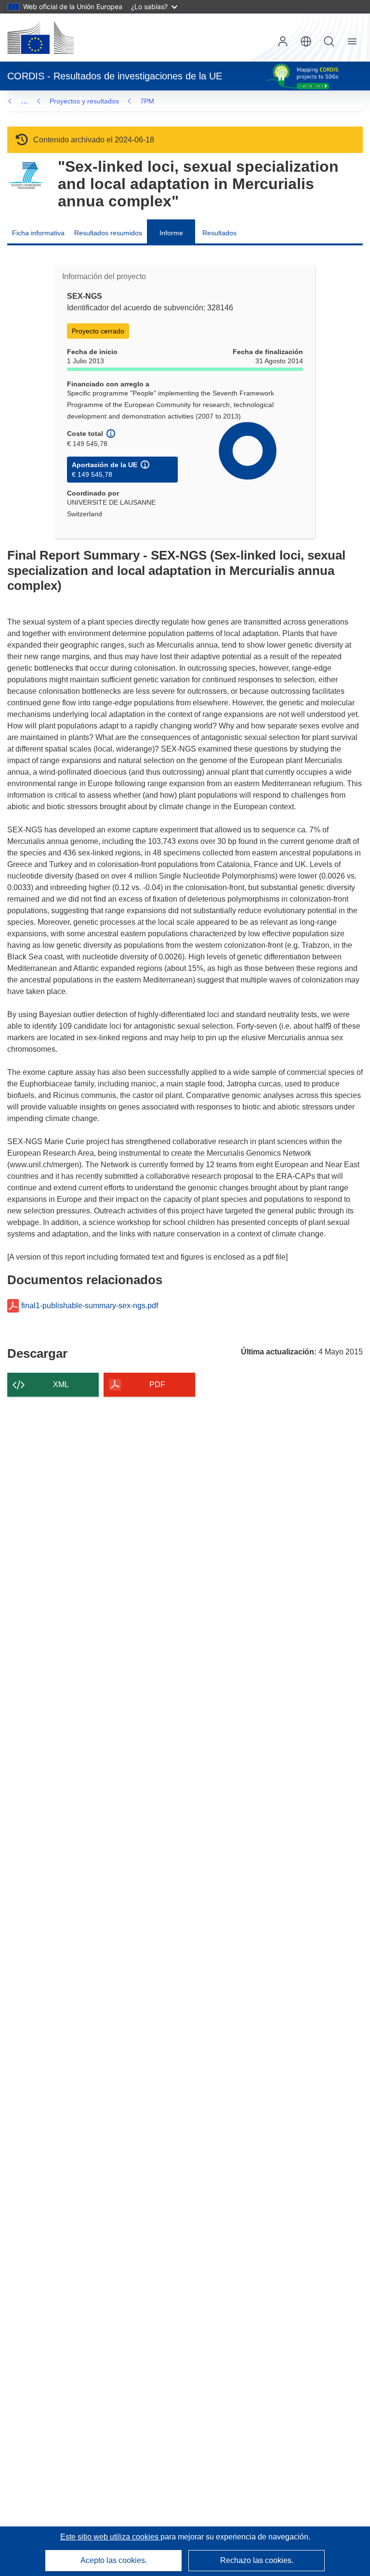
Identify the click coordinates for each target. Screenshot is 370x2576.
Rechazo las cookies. (257, 2560)
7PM (147, 101)
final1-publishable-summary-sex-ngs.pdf (90, 1306)
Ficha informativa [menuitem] (38, 233)
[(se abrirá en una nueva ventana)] (40, 38)
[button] (306, 41)
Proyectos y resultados (84, 101)
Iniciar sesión (283, 41)
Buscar (329, 41)
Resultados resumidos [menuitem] (108, 233)
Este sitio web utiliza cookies (110, 2537)
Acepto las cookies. (114, 2560)
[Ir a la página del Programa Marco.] (25, 176)
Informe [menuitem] (171, 233)
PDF (157, 1384)
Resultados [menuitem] (219, 233)
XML (61, 1384)
